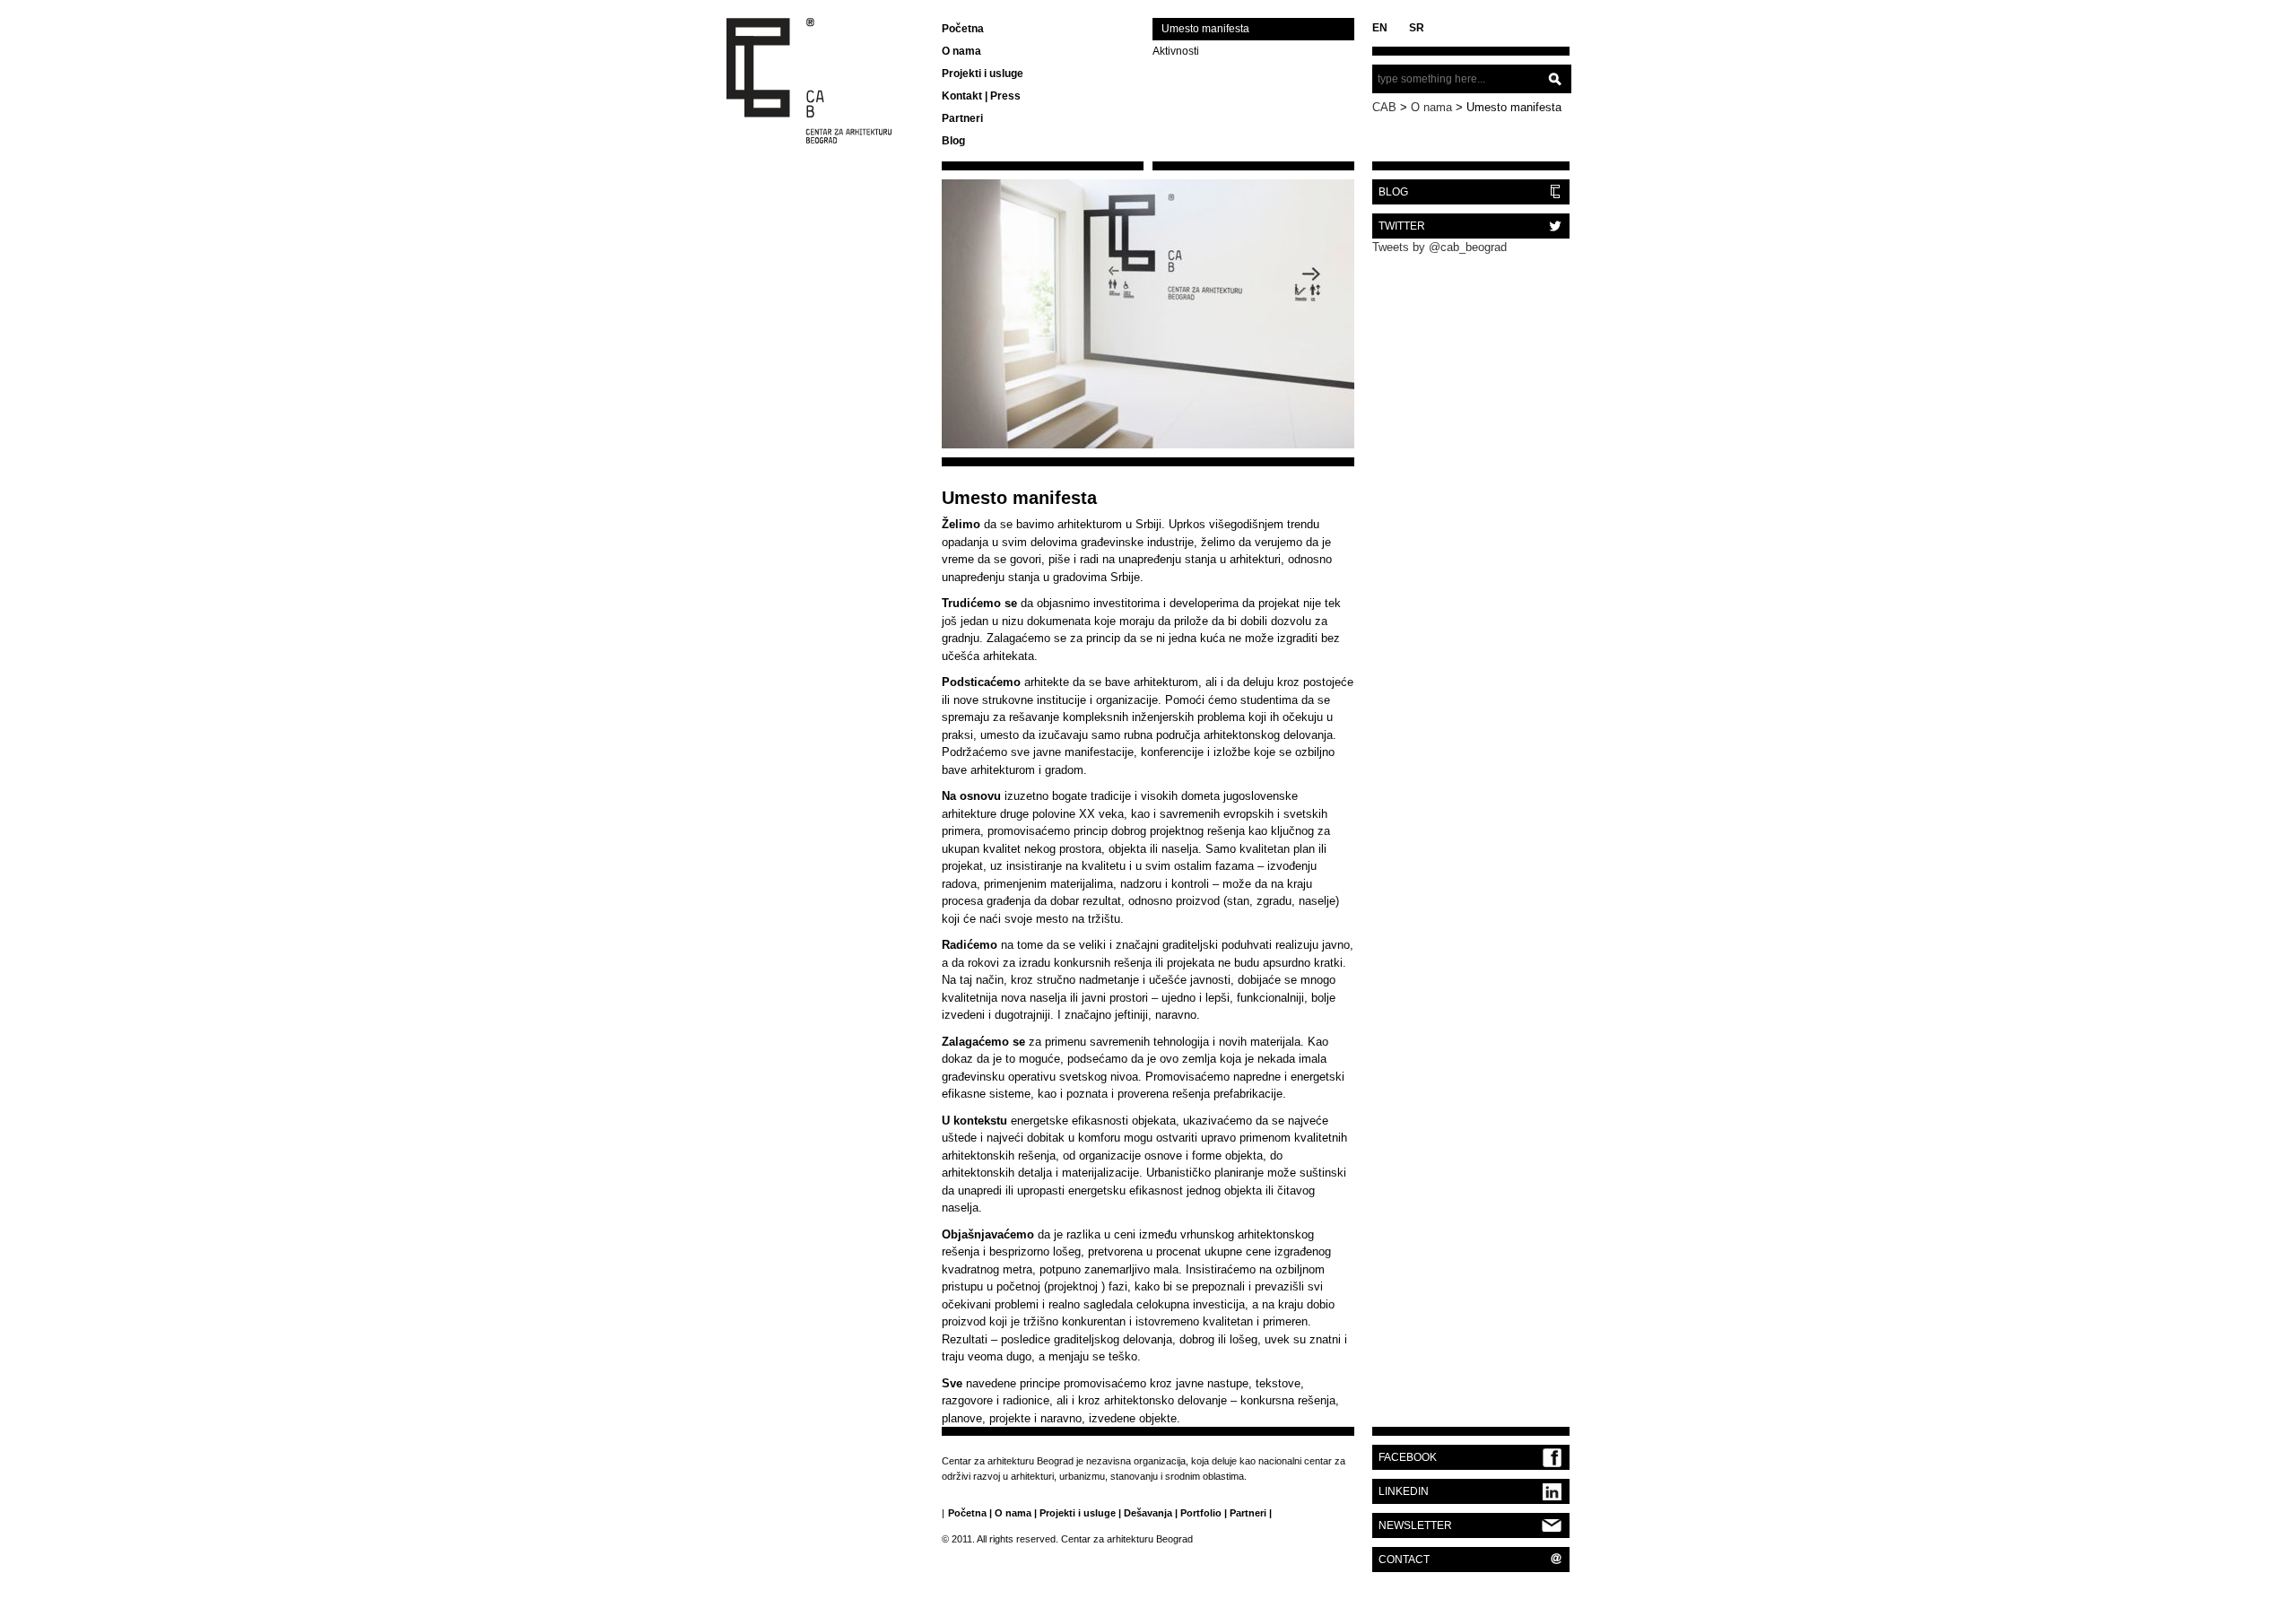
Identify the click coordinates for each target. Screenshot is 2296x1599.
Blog (953, 141)
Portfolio (1201, 1513)
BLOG (1393, 192)
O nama (961, 51)
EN (1380, 28)
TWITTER (1402, 226)
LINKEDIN (1404, 1491)
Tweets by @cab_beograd (1439, 247)
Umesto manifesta (1205, 29)
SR (1417, 28)
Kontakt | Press (981, 96)
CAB (1384, 107)
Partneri (962, 118)
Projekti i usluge (983, 74)
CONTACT (1404, 1560)
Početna (963, 29)
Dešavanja (1148, 1513)
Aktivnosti (1176, 51)
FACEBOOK (1408, 1457)
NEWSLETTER (1415, 1525)
